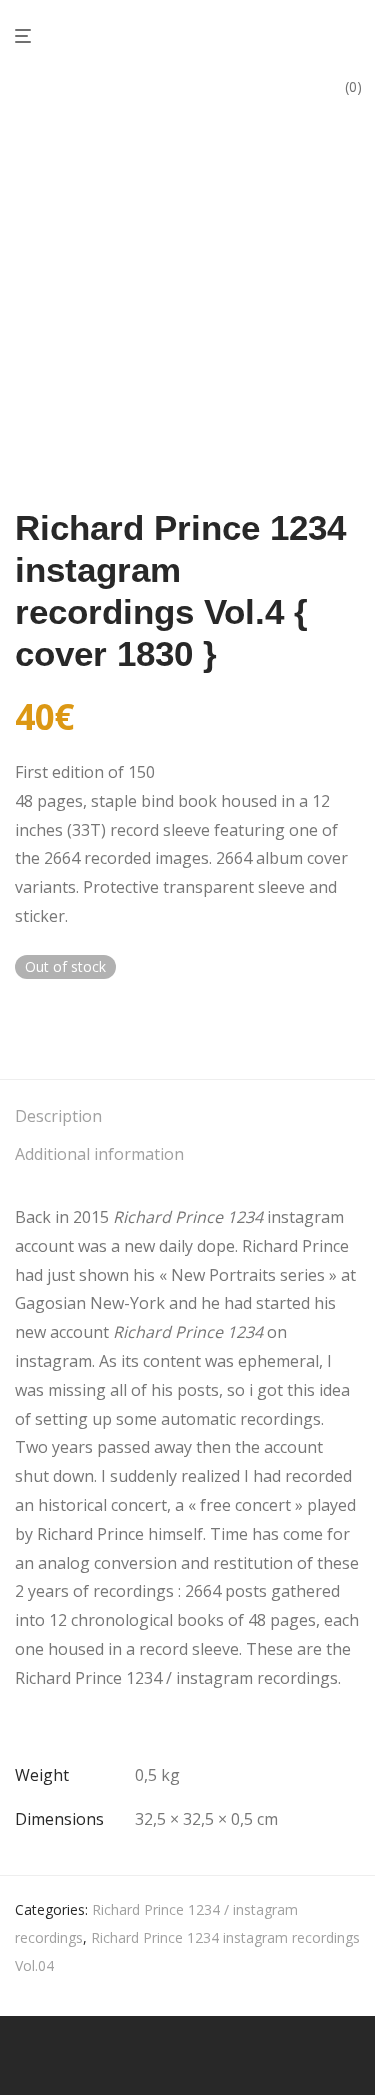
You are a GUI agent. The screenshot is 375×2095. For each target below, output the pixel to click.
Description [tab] (58, 1116)
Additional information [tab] (99, 1154)
